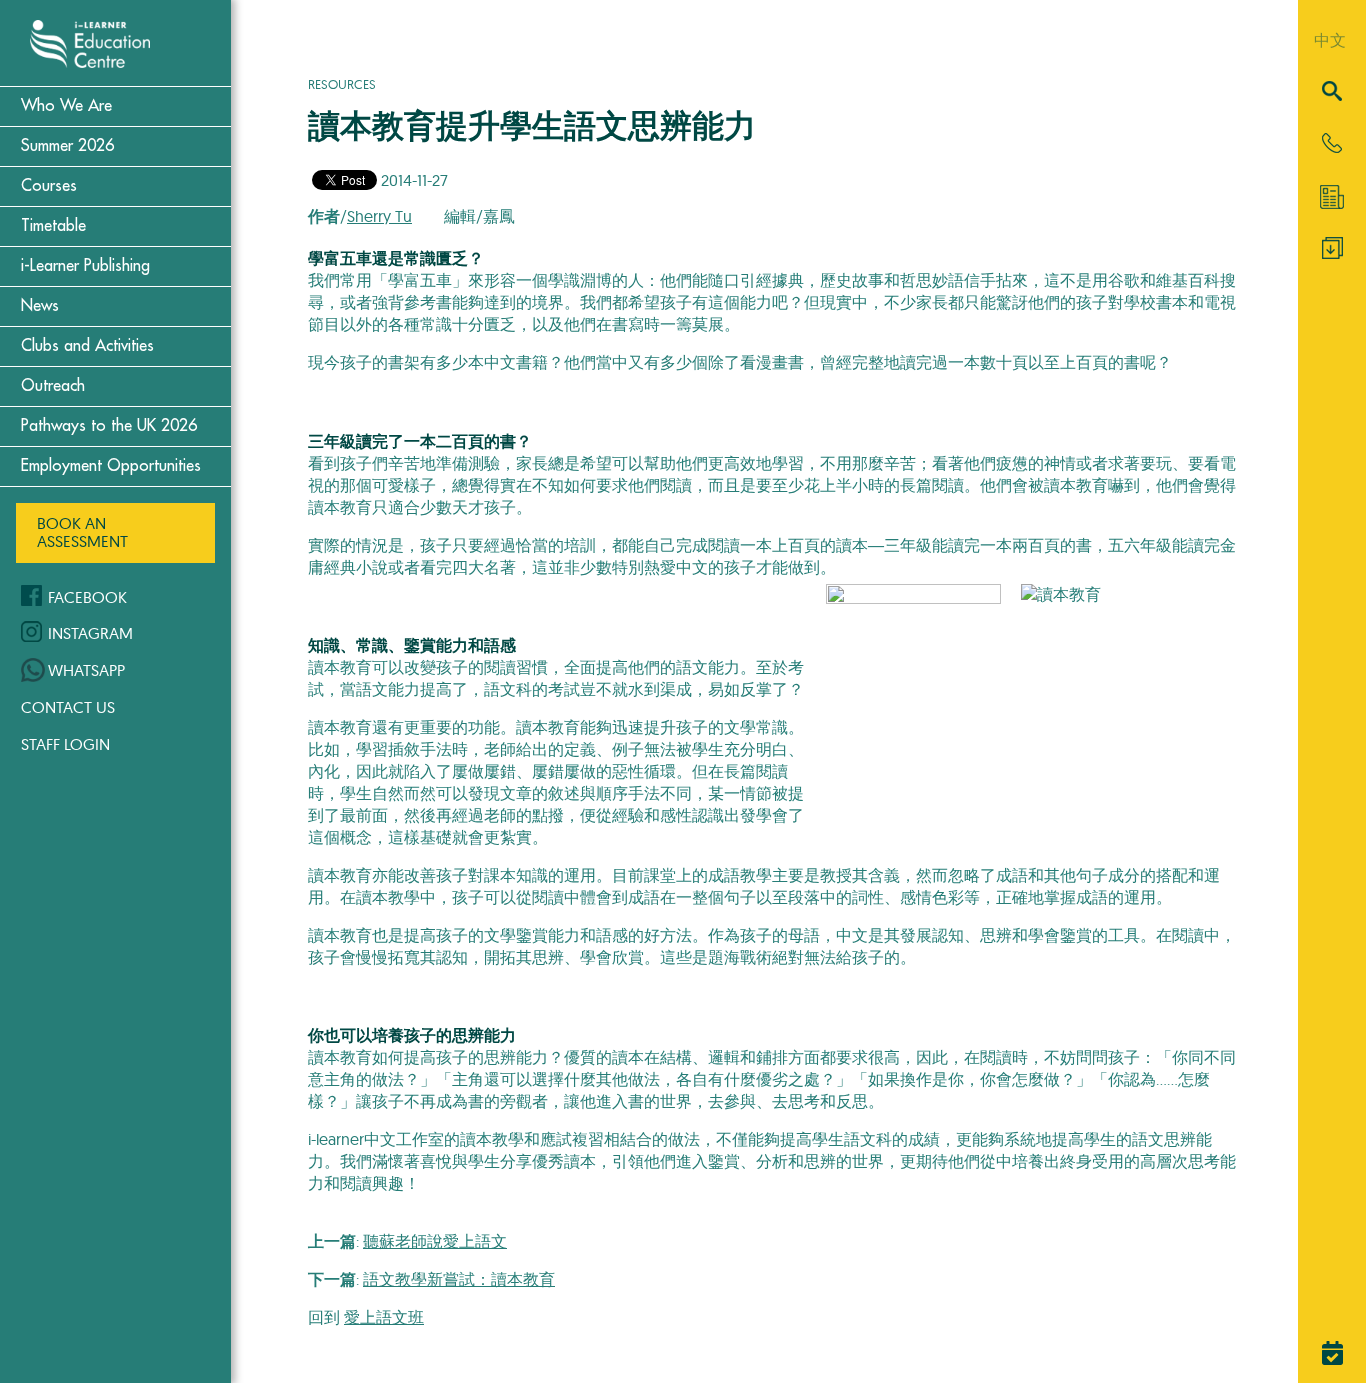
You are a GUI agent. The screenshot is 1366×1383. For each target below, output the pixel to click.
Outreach (53, 386)
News (40, 306)
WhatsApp (86, 670)
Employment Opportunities (111, 466)
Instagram (90, 633)
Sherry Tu (379, 216)
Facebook (87, 597)
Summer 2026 (67, 146)
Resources (342, 84)
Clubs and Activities (87, 346)
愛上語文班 (384, 1317)
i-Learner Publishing (85, 266)
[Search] (1332, 92)
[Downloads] (1332, 253)
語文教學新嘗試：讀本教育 (459, 1279)
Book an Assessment (82, 532)
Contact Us (68, 707)
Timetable (53, 226)
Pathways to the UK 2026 (109, 426)
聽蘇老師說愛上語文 (435, 1241)
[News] (1332, 197)
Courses (49, 186)
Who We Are (66, 106)
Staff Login (65, 744)
